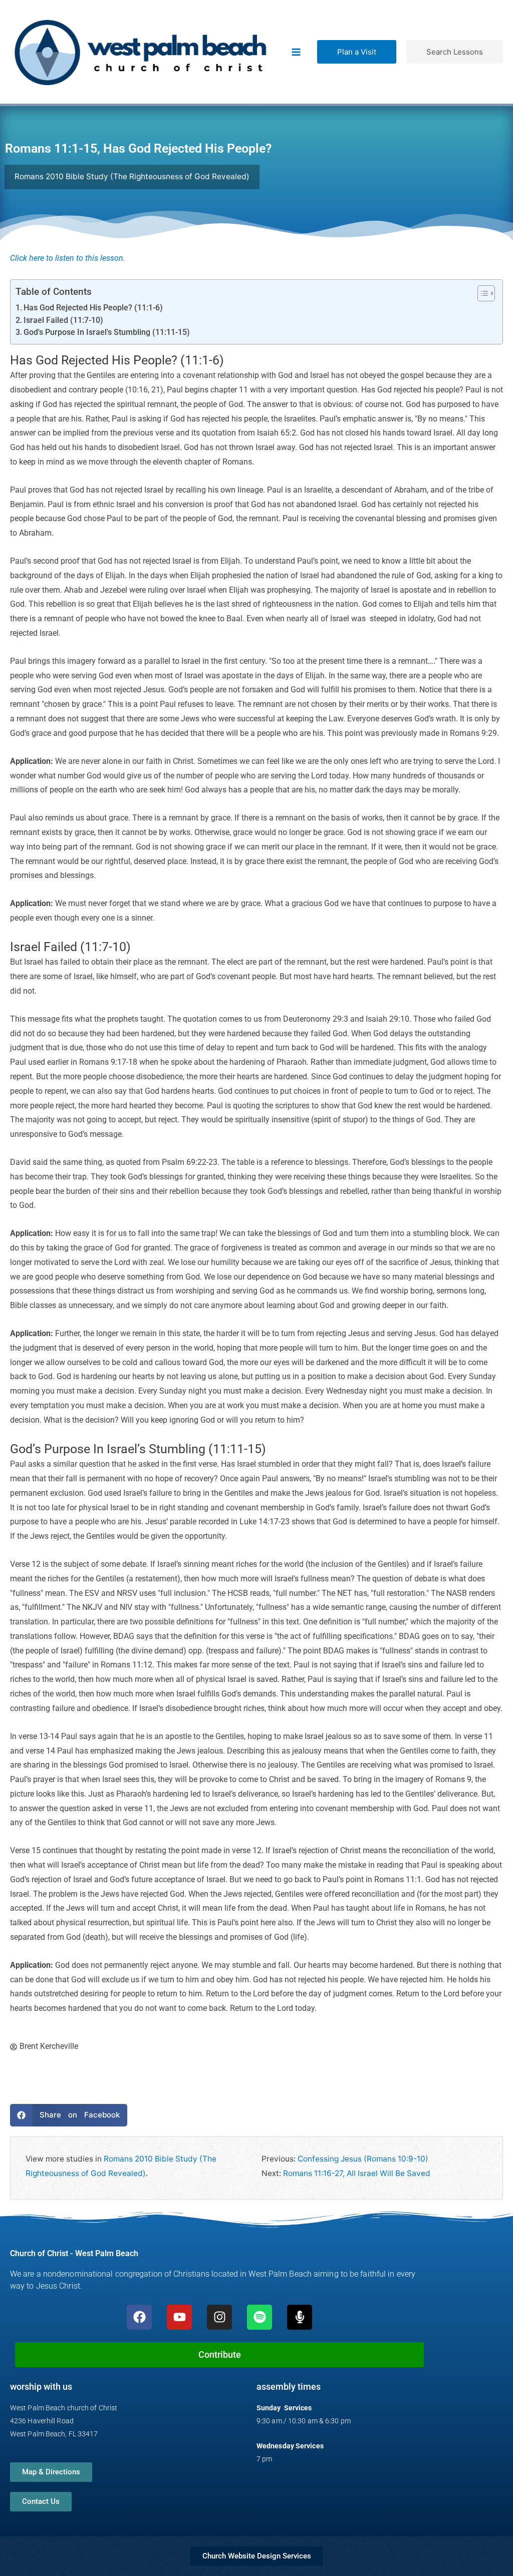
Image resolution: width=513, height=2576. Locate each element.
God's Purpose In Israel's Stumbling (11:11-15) (107, 332)
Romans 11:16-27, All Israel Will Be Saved (357, 2173)
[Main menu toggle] (296, 52)
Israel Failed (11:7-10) (63, 320)
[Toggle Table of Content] (481, 293)
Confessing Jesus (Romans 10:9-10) (363, 2159)
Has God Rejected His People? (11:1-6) (93, 308)
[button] (357, 52)
